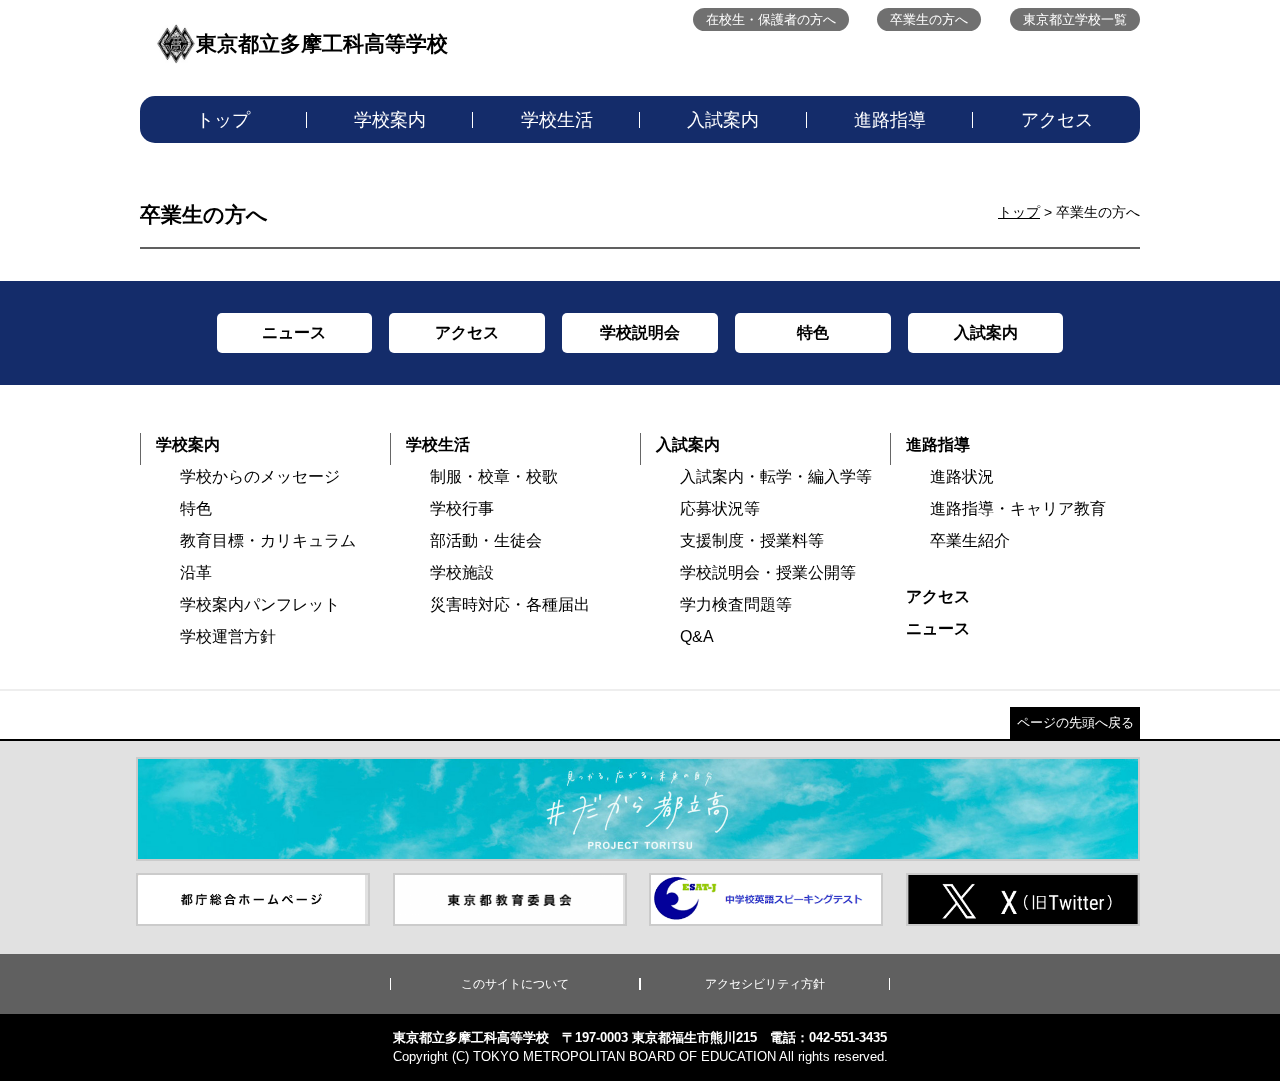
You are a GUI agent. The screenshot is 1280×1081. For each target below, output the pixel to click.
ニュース (938, 628)
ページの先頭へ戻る (1075, 722)
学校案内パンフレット (260, 604)
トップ (223, 120)
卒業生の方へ (929, 19)
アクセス (1057, 120)
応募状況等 (720, 508)
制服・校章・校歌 (494, 476)
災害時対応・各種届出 (510, 604)
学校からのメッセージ (260, 476)
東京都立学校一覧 (1075, 19)
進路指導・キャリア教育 (1018, 508)
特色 (196, 508)
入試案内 (723, 120)
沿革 (196, 572)
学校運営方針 (228, 636)
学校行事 (462, 508)
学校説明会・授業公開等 (768, 572)
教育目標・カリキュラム (268, 540)
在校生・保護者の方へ (771, 19)
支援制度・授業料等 (752, 540)
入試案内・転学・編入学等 (776, 476)
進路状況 (962, 476)
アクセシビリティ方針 (765, 984)
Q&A (697, 636)
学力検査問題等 (736, 604)
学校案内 (390, 120)
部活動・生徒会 (486, 540)
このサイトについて (515, 984)
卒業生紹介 (970, 540)
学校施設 (462, 572)
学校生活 (557, 120)
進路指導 (890, 120)
